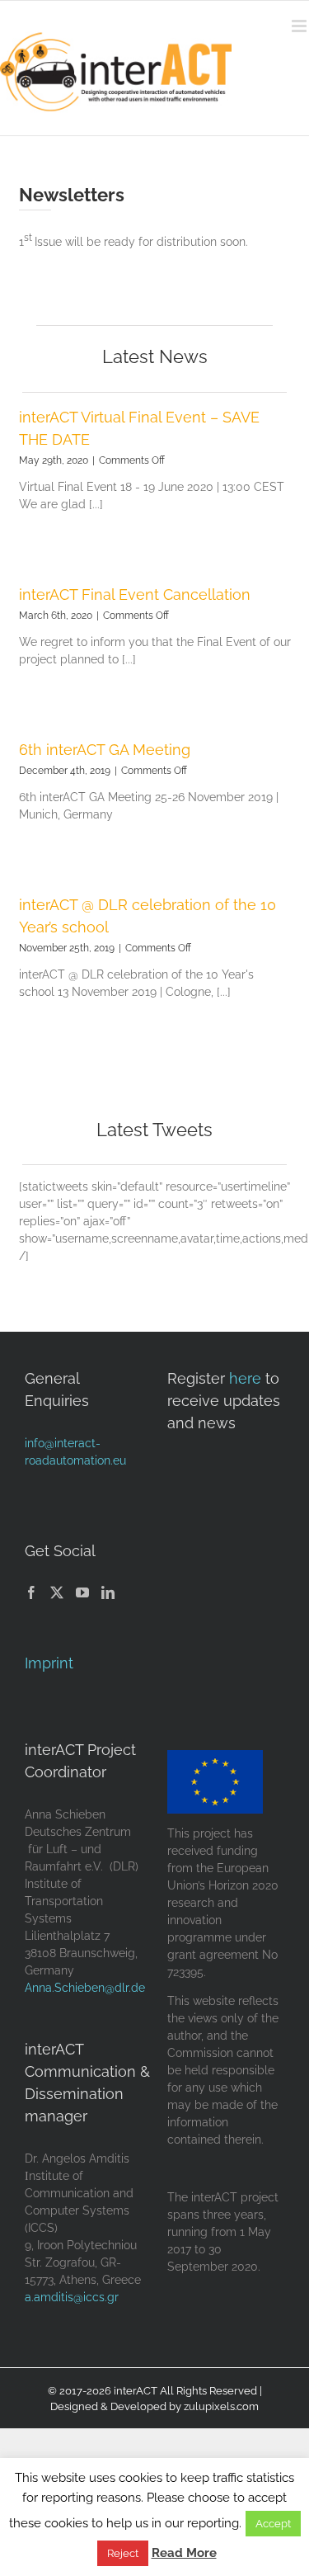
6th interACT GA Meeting (105, 750)
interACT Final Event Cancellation (135, 594)
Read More (184, 2553)
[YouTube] (82, 1592)
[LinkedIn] (108, 1592)
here (245, 1378)
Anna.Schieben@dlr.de (85, 1988)
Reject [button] (123, 2553)
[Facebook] (31, 1592)
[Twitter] (57, 1592)
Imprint (49, 1663)
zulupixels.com (221, 2406)
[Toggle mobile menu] (300, 26)
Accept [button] (273, 2524)
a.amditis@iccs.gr (72, 2297)
